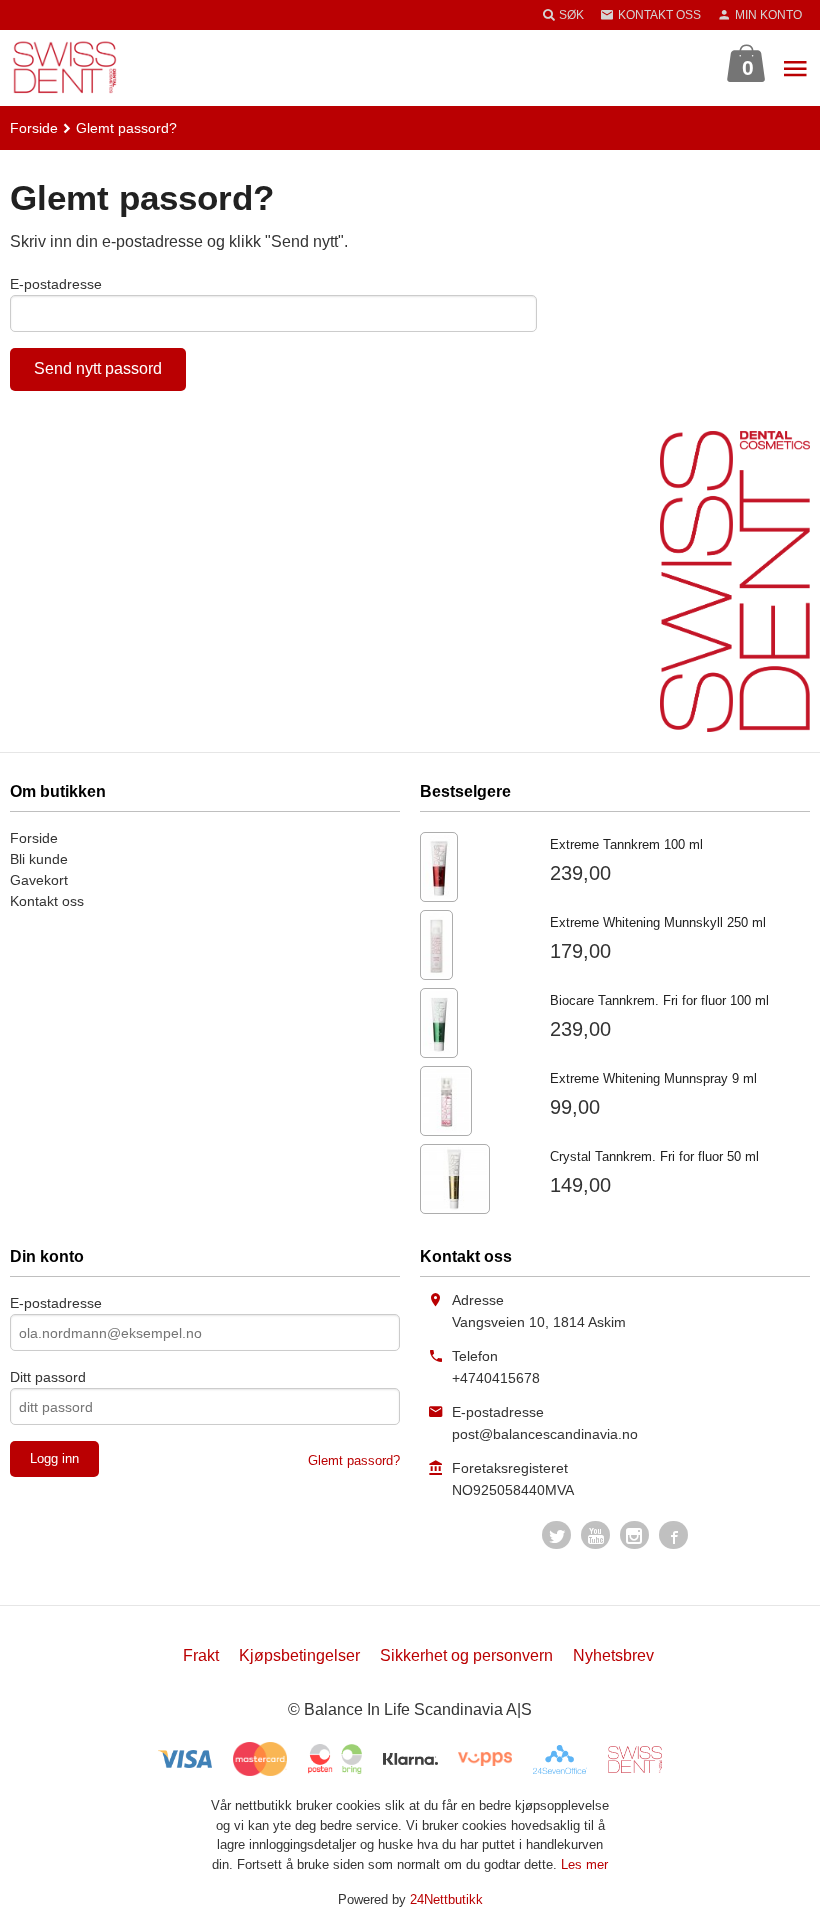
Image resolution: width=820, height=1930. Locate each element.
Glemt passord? (354, 1460)
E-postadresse (56, 284)
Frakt (201, 1655)
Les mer (584, 1864)
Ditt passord (48, 1377)
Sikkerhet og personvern (466, 1655)
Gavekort (39, 880)
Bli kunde (39, 859)
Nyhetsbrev (613, 1655)
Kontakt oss (47, 901)
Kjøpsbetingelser (299, 1655)
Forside (34, 128)
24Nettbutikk (446, 1899)
